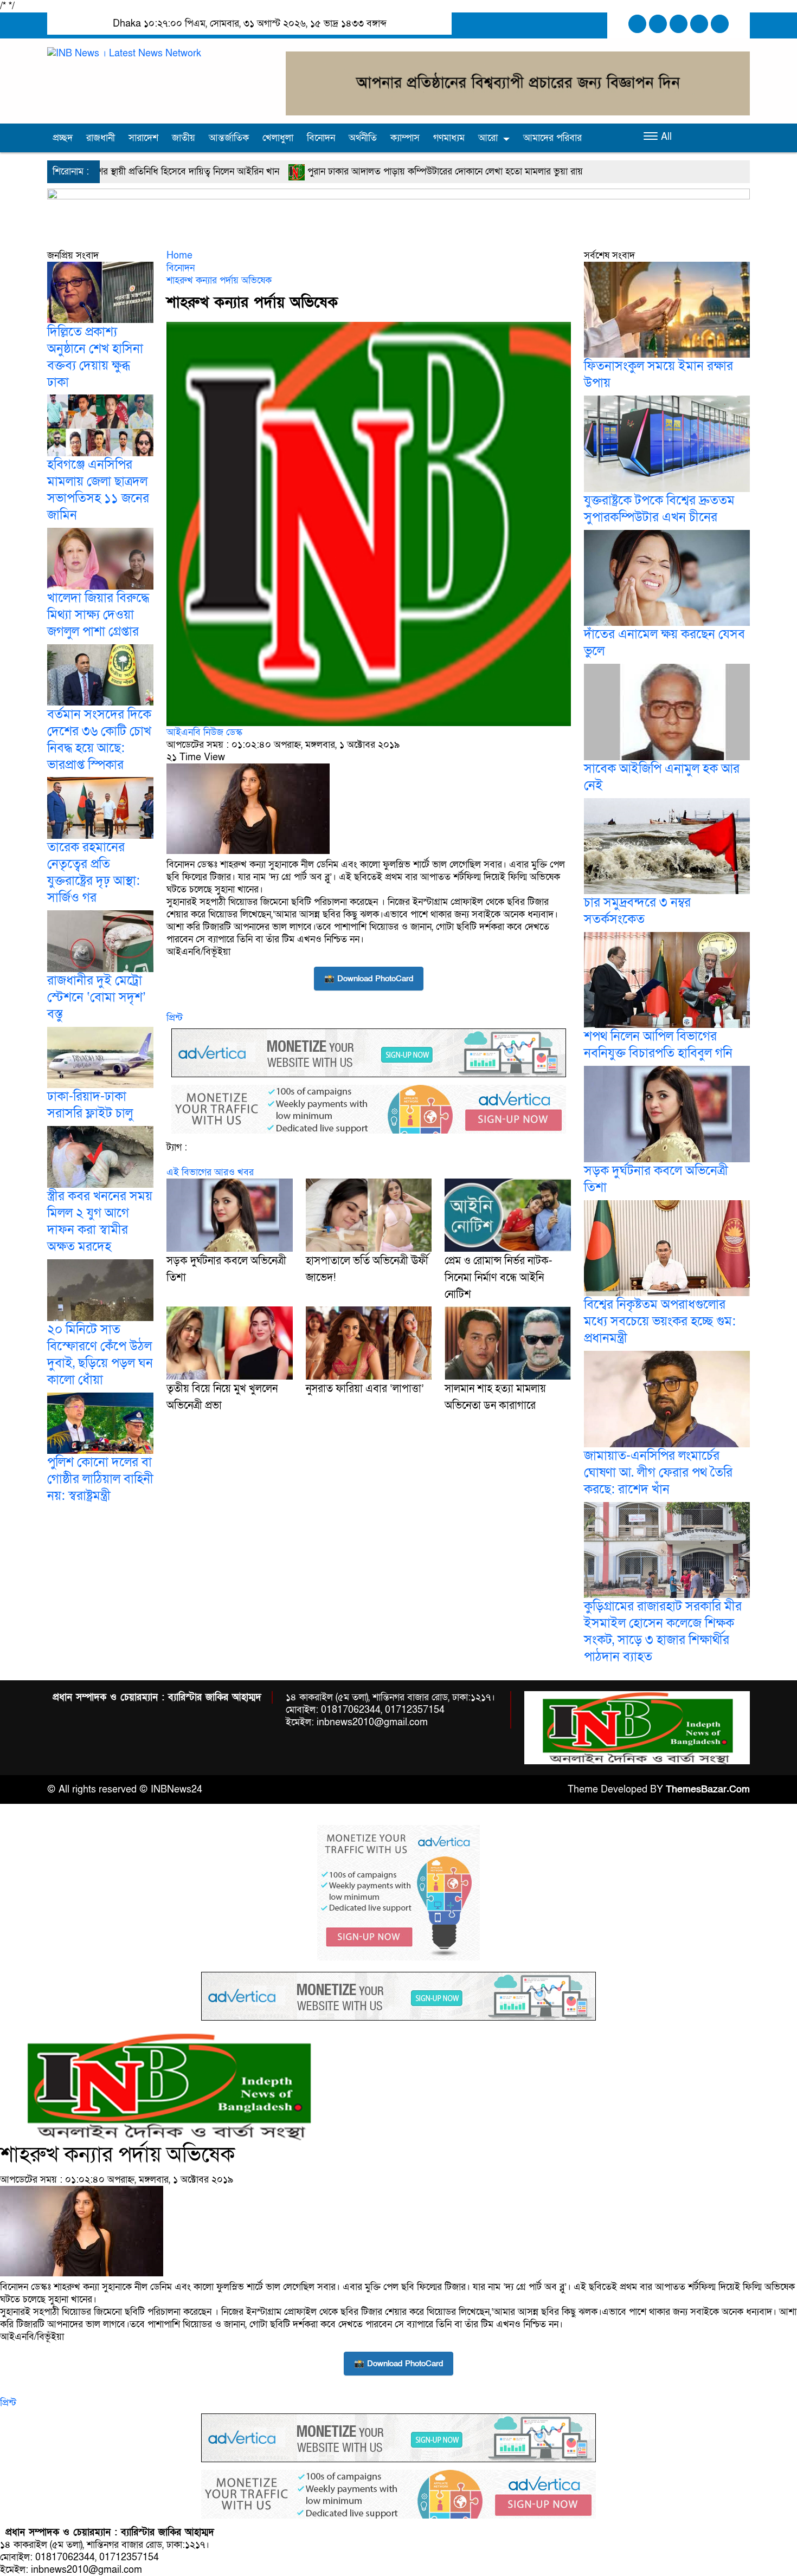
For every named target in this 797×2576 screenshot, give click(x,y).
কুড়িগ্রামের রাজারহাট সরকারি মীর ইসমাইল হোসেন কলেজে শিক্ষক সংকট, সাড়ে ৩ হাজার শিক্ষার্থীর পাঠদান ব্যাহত (663, 1632)
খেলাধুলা (278, 138)
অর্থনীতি (363, 138)
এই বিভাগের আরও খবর (210, 1172)
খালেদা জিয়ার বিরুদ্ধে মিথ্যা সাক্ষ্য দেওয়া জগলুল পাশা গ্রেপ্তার (98, 615)
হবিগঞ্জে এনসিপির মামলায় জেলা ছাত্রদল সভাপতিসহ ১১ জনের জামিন (98, 490)
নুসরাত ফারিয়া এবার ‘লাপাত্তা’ (365, 1389)
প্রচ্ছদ (63, 138)
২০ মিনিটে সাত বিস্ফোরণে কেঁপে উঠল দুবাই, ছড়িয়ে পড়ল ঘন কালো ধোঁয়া (100, 1355)
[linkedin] (699, 24)
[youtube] (720, 24)
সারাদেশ (143, 138)
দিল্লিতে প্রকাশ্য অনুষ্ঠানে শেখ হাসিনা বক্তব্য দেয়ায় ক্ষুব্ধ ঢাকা (95, 357)
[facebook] (637, 24)
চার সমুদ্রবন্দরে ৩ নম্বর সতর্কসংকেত (637, 911)
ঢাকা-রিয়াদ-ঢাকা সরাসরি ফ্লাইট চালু (90, 1105)
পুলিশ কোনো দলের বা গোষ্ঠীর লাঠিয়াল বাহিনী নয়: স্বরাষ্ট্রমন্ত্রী (100, 1479)
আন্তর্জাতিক (229, 138)
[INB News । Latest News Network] (124, 53)
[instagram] (679, 24)
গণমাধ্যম (449, 138)
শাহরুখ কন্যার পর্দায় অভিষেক (219, 280)
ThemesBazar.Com (708, 1789)
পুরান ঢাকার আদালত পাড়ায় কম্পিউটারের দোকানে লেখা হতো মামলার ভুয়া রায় (269, 171)
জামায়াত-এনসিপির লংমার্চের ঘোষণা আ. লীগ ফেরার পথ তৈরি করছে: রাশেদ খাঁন (658, 1473)
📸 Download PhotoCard (369, 979)
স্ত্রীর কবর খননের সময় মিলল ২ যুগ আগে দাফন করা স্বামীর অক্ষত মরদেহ (100, 1221)
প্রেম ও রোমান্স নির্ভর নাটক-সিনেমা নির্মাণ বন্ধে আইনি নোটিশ (499, 1278)
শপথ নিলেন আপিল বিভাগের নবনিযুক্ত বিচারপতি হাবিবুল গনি (658, 1045)
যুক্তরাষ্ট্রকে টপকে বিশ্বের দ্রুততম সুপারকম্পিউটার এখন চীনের (659, 509)
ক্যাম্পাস (405, 138)
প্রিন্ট (175, 1018)
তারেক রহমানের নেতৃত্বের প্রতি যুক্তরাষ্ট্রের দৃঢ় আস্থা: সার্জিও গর (94, 872)
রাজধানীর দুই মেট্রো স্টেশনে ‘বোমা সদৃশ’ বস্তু (97, 997)
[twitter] (658, 24)
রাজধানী (101, 138)
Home (179, 255)
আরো (488, 138)
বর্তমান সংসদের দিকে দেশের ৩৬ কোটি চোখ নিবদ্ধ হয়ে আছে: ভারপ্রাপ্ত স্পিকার (99, 739)
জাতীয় (184, 138)
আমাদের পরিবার (552, 138)
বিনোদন (321, 138)
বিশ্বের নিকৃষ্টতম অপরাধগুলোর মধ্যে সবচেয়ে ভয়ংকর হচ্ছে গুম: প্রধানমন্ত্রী (660, 1321)
